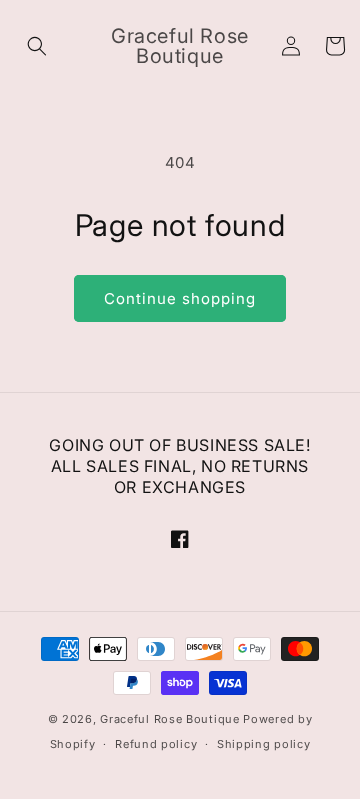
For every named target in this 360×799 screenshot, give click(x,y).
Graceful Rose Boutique (169, 719)
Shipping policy (264, 744)
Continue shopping (180, 298)
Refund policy (156, 744)
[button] (37, 46)
